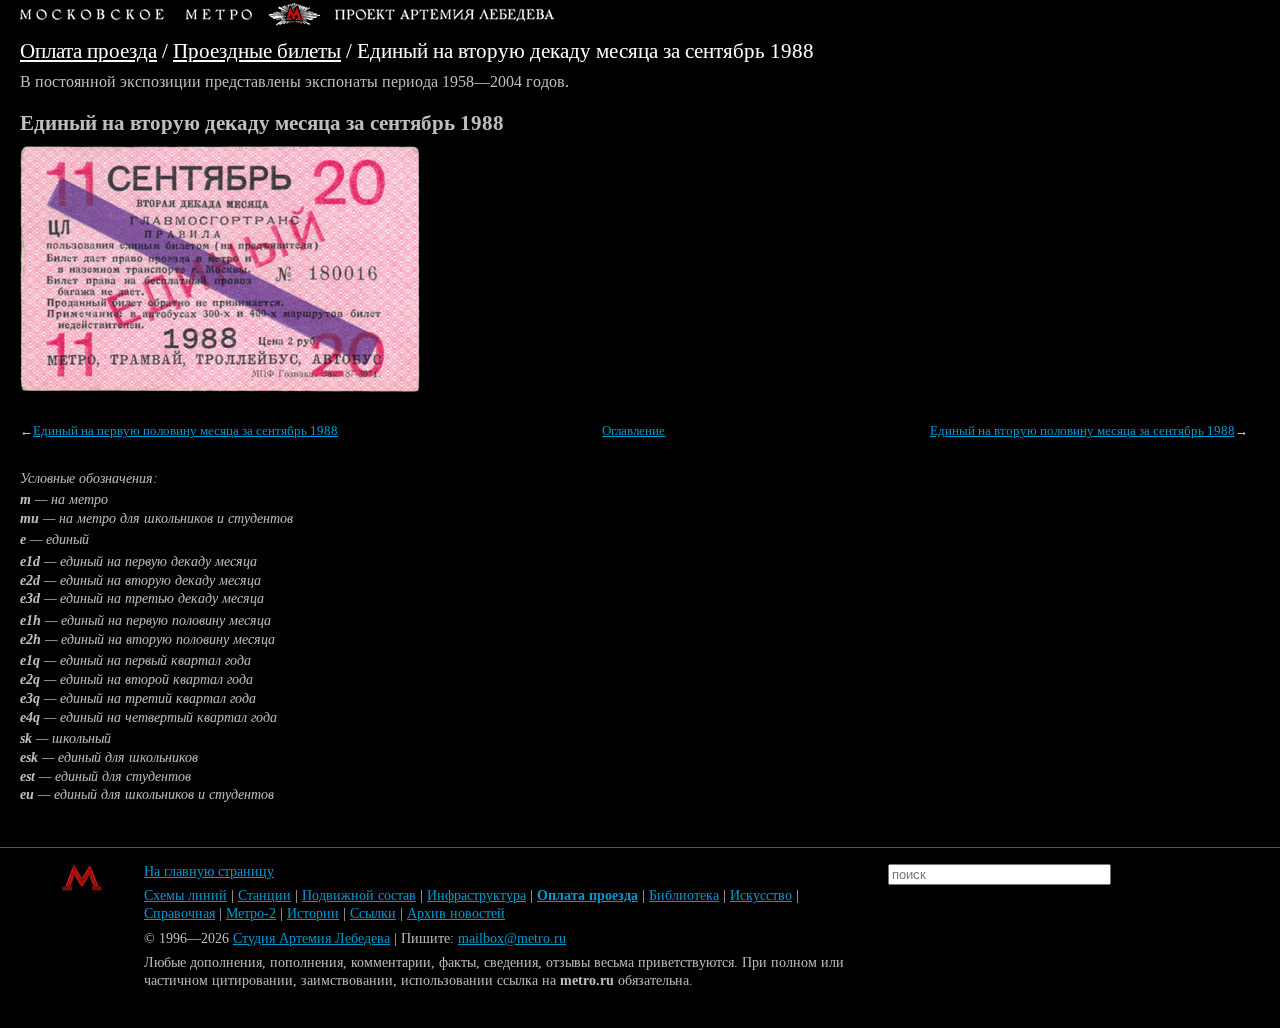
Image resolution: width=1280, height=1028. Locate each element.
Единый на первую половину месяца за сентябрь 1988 (185, 431)
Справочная (179, 913)
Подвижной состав (359, 895)
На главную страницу (209, 871)
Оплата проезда (88, 50)
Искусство (761, 895)
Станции (264, 895)
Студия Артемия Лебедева (311, 938)
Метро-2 (251, 913)
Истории (313, 913)
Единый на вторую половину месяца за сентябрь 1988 (1082, 431)
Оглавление (633, 431)
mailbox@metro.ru (512, 938)
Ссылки (373, 913)
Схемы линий (185, 895)
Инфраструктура (476, 895)
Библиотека (684, 895)
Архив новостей (456, 913)
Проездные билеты (257, 50)
